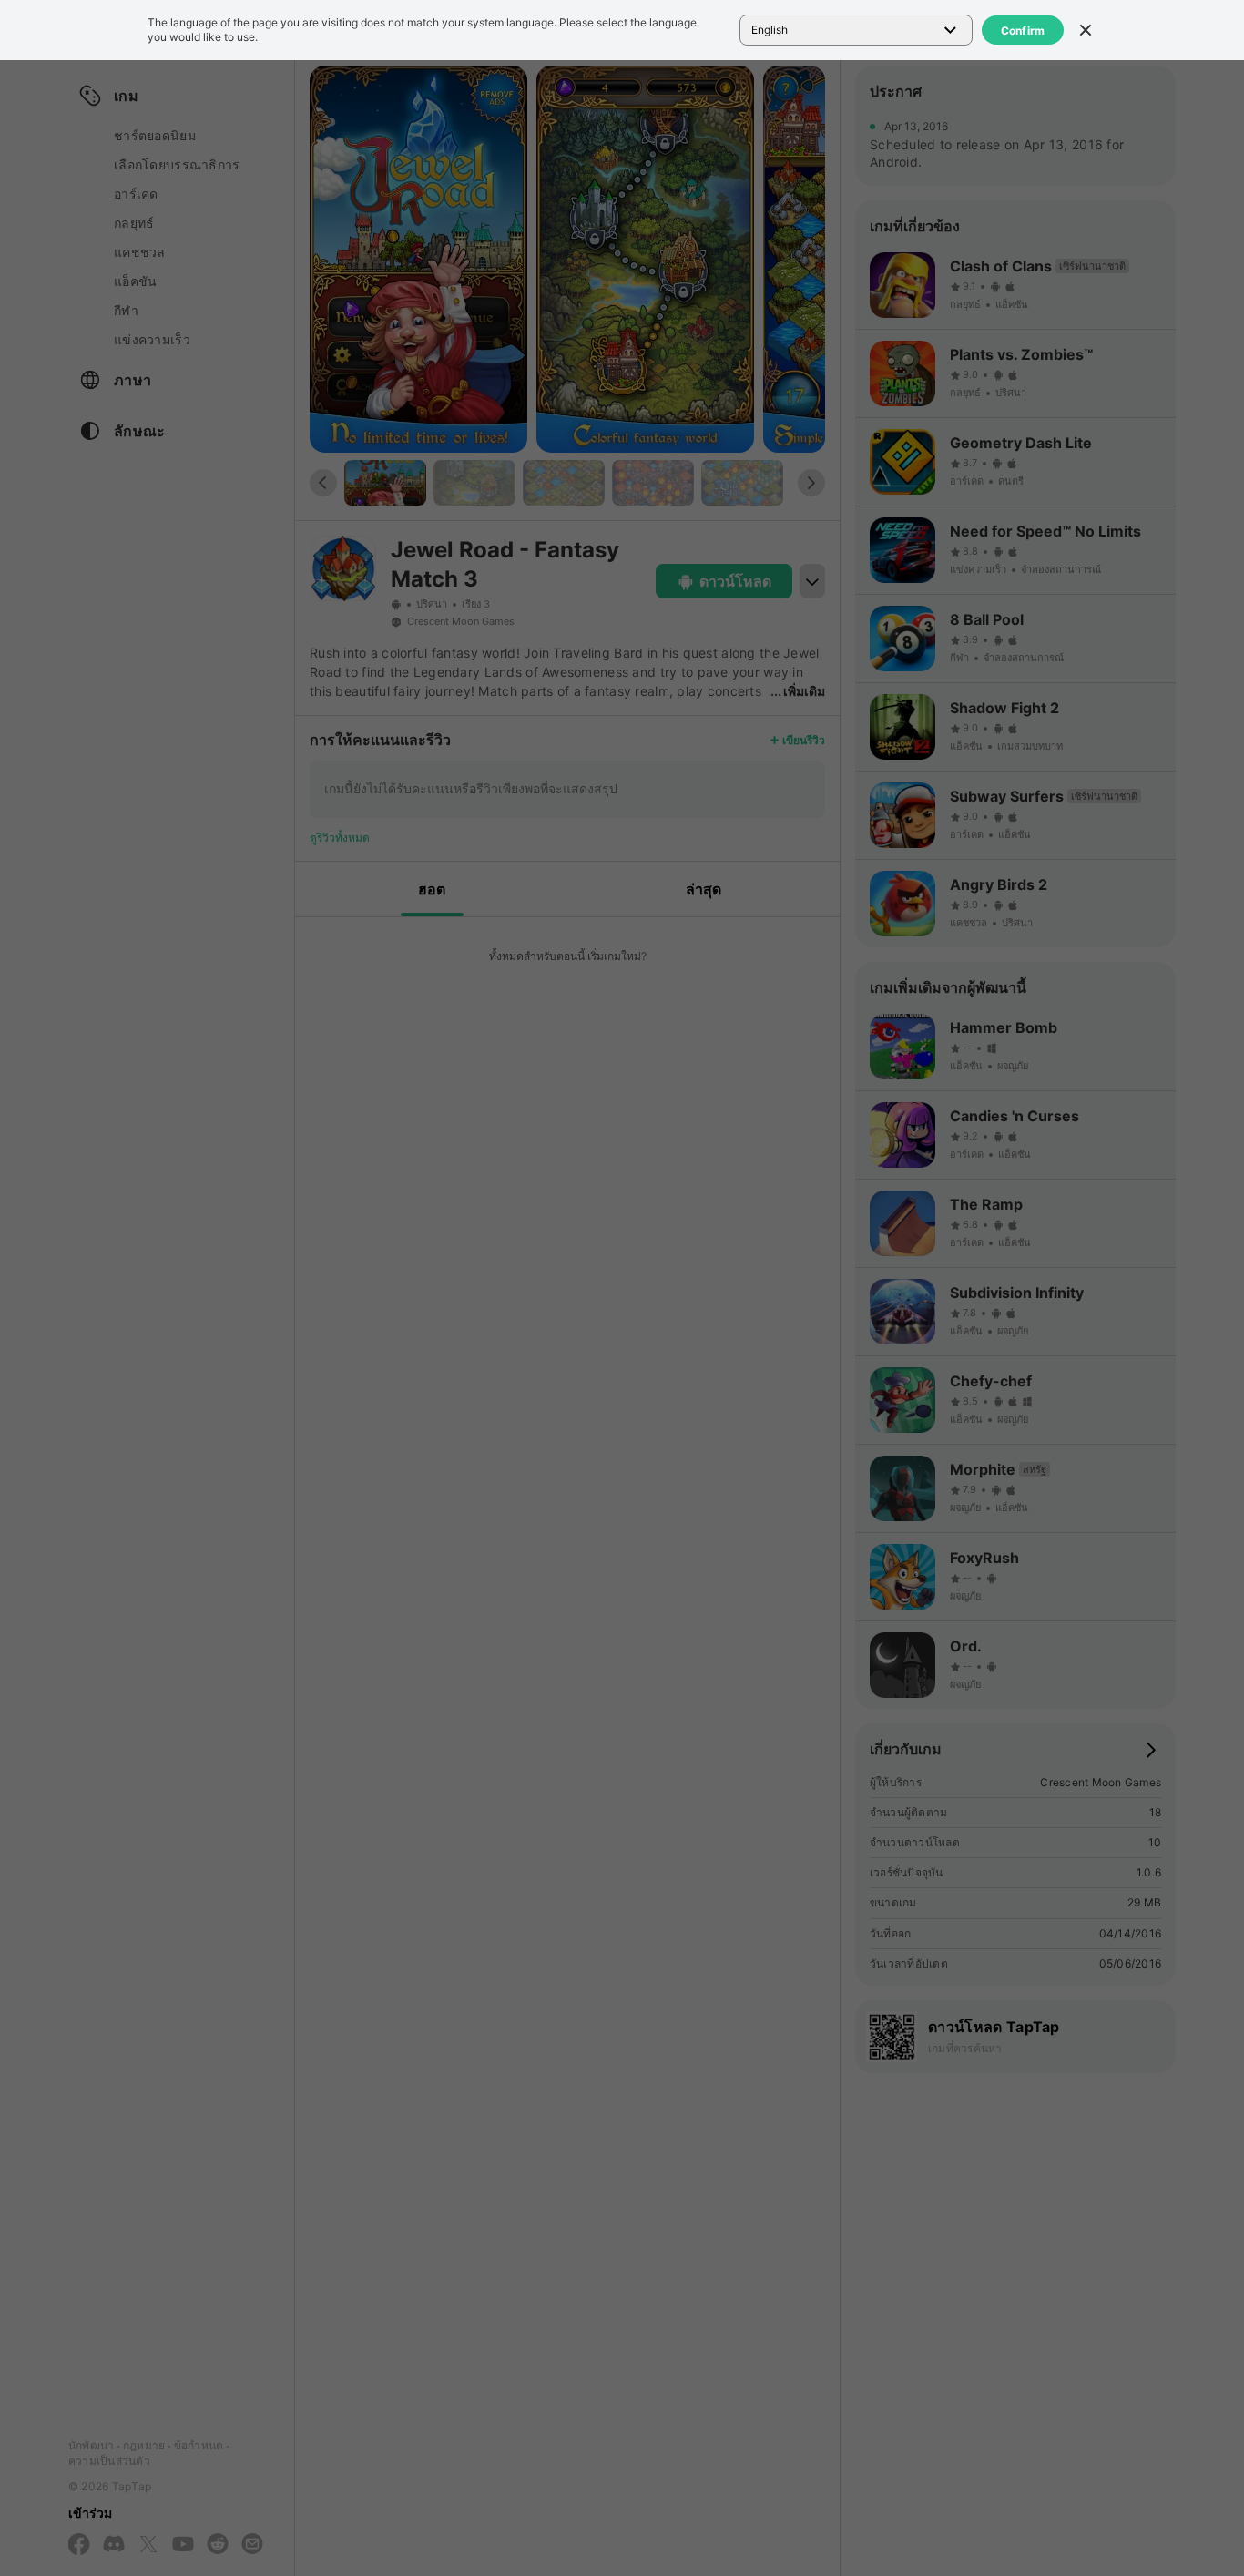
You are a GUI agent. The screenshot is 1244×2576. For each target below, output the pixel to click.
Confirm (1023, 31)
